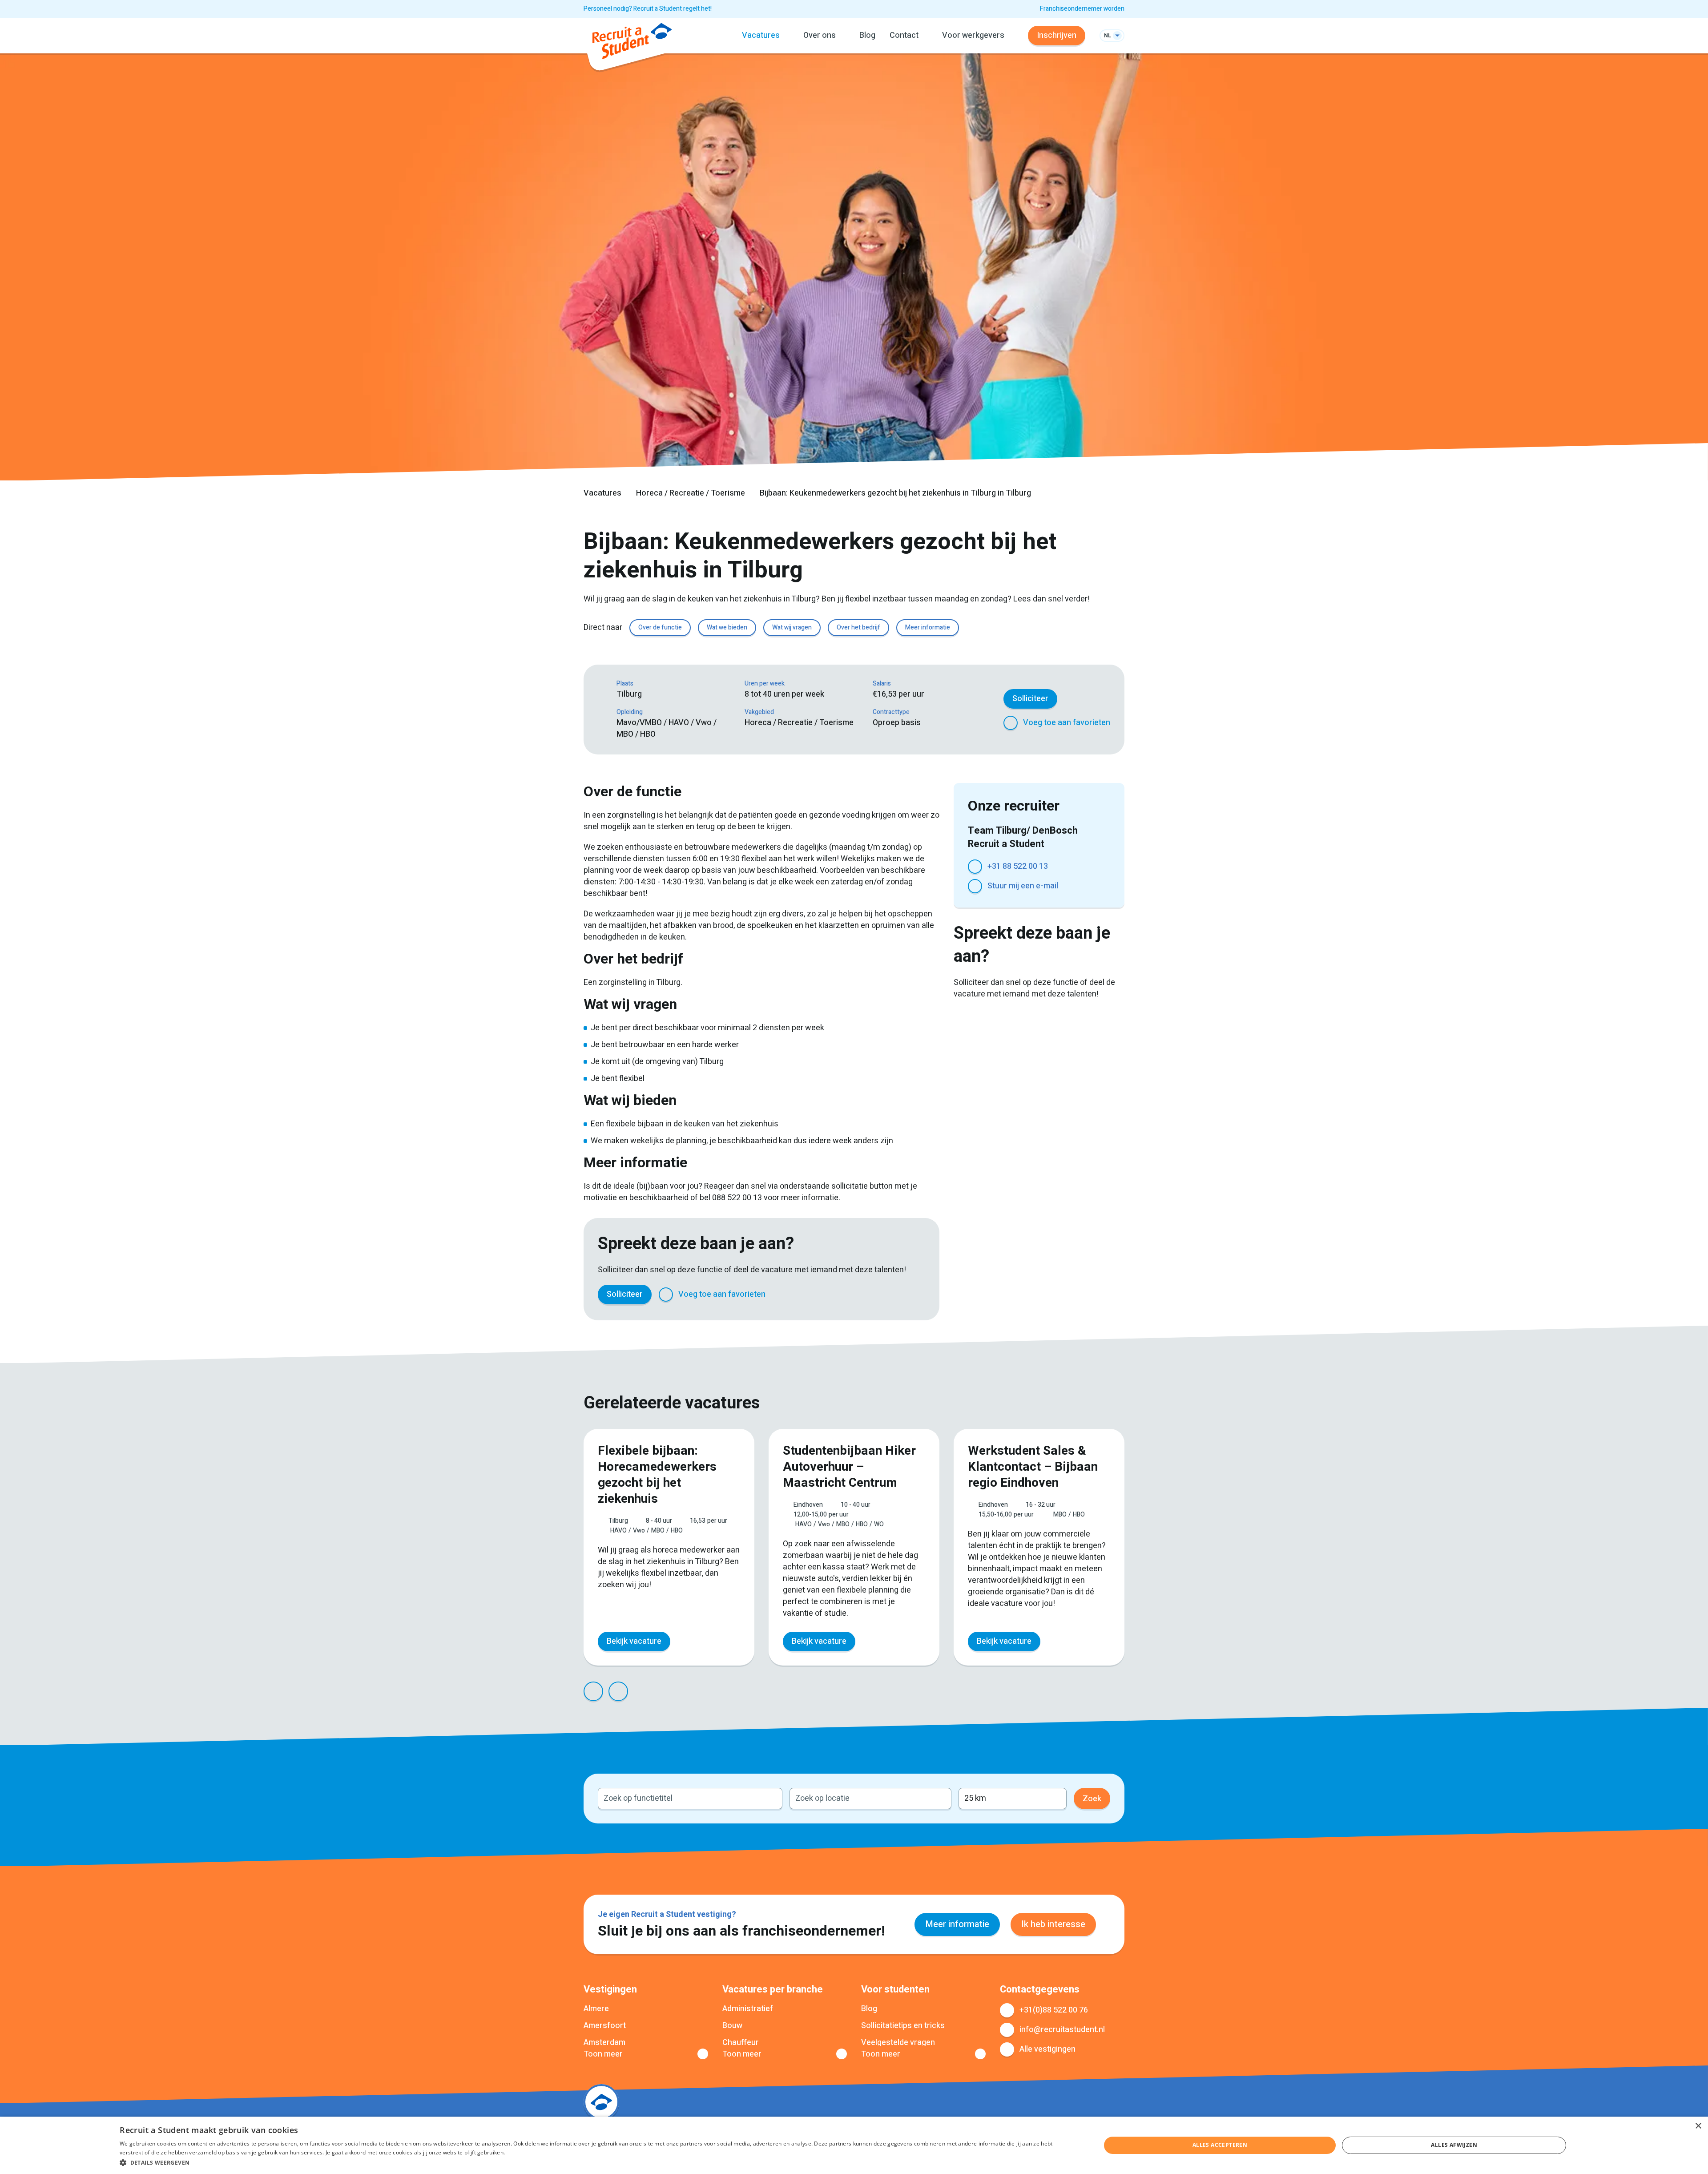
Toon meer (603, 2054)
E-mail (918, 1295)
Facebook (811, 1295)
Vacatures (602, 493)
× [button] (1698, 2126)
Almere (596, 2009)
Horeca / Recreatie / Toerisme (691, 493)
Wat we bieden (727, 627)
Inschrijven (1057, 35)
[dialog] (854, 2145)
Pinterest (875, 1295)
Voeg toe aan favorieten (1067, 723)
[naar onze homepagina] (632, 43)
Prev (593, 1691)
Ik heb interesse (1053, 1924)
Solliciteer (1030, 699)
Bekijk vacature (634, 1641)
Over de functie (660, 627)
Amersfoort (605, 2026)
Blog (867, 35)
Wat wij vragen (792, 627)
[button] (596, 2162)
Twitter (833, 1295)
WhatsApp (897, 1295)
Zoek (1092, 1799)
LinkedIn (854, 1295)
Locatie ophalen (939, 1799)
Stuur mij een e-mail (1023, 886)
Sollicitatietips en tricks (903, 2026)
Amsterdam (604, 2043)
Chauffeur (741, 2043)
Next (618, 1691)
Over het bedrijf (858, 627)
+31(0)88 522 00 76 (1054, 2010)
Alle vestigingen (1047, 2049)
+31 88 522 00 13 (1018, 866)
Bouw (732, 2026)
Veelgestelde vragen (898, 2043)
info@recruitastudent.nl (1062, 2030)
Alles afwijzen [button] (1454, 2145)
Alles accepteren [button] (1220, 2145)
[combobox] (690, 1799)
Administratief (748, 2009)
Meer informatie (928, 627)
